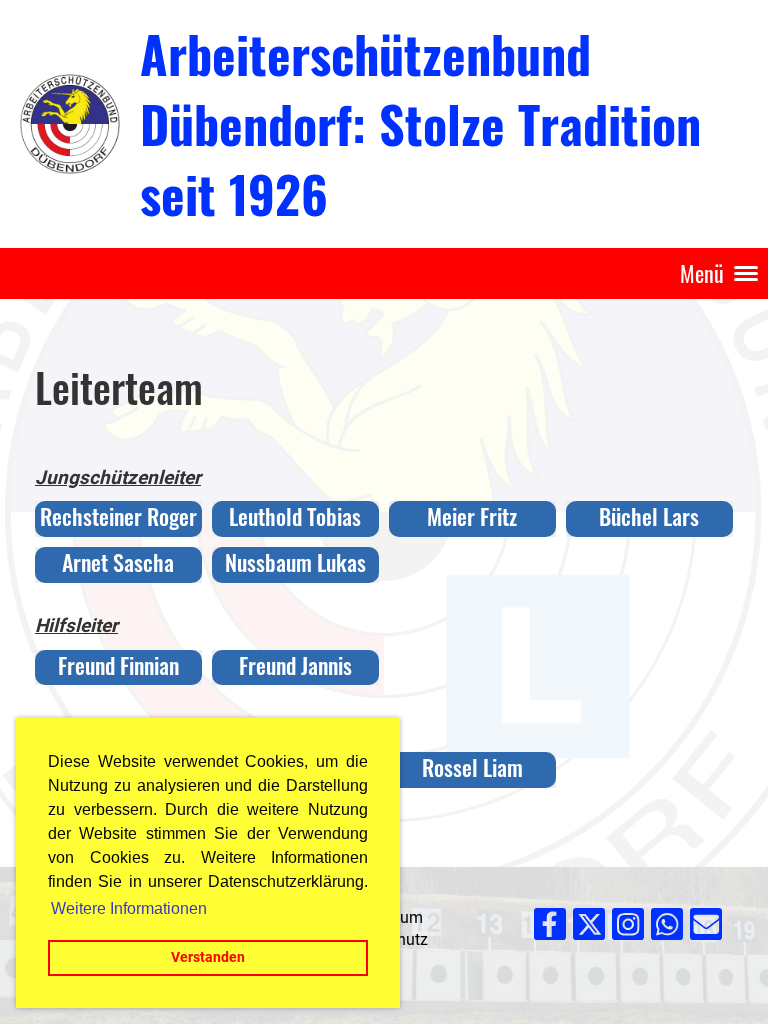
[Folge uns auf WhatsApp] (667, 929)
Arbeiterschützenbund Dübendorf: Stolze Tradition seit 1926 (420, 123)
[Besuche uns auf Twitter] (589, 929)
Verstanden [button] (208, 957)
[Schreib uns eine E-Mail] (706, 929)
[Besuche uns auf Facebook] (550, 929)
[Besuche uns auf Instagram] (628, 929)
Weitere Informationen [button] (129, 908)
